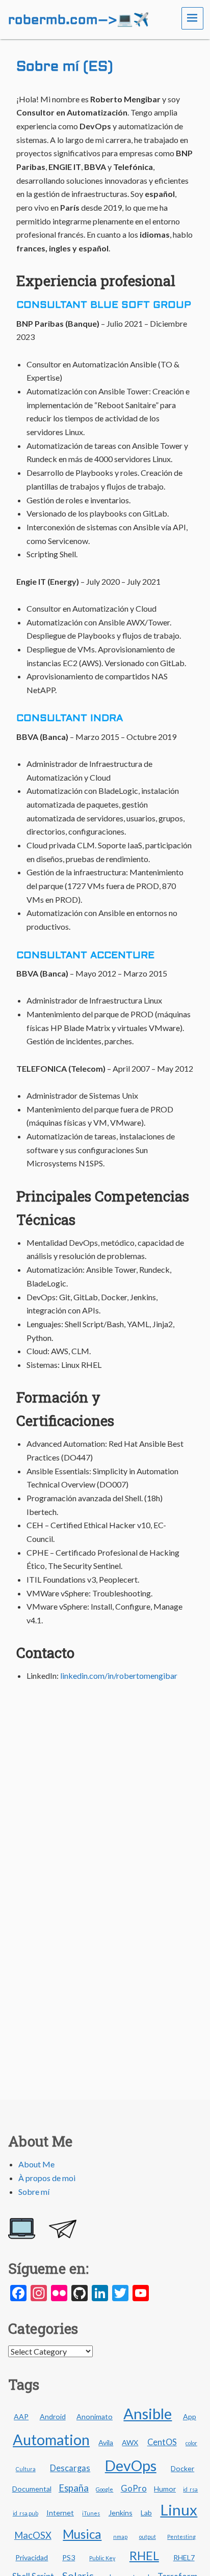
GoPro (134, 2488)
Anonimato (95, 2416)
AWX (130, 2442)
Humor (165, 2489)
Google (104, 2489)
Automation (51, 2440)
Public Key (102, 2558)
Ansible (148, 2413)
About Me (36, 2164)
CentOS (162, 2442)
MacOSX (33, 2535)
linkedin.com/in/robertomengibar (119, 1676)
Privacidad (32, 2557)
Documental (32, 2489)
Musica (82, 2534)
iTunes (91, 2513)
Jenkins (121, 2513)
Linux (179, 2510)
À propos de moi (47, 2178)
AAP (21, 2416)
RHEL (144, 2556)
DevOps (131, 2466)
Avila (106, 2442)
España (74, 2488)
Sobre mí (34, 2192)
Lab (146, 2513)
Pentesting (181, 2537)
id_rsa (190, 2489)
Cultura (26, 2469)
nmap (120, 2537)
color (191, 2443)
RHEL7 (184, 2557)
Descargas (70, 2468)
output (148, 2537)
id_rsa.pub (25, 2513)
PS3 (69, 2557)
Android (53, 2416)
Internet (60, 2513)
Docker (182, 2468)
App (190, 2416)
